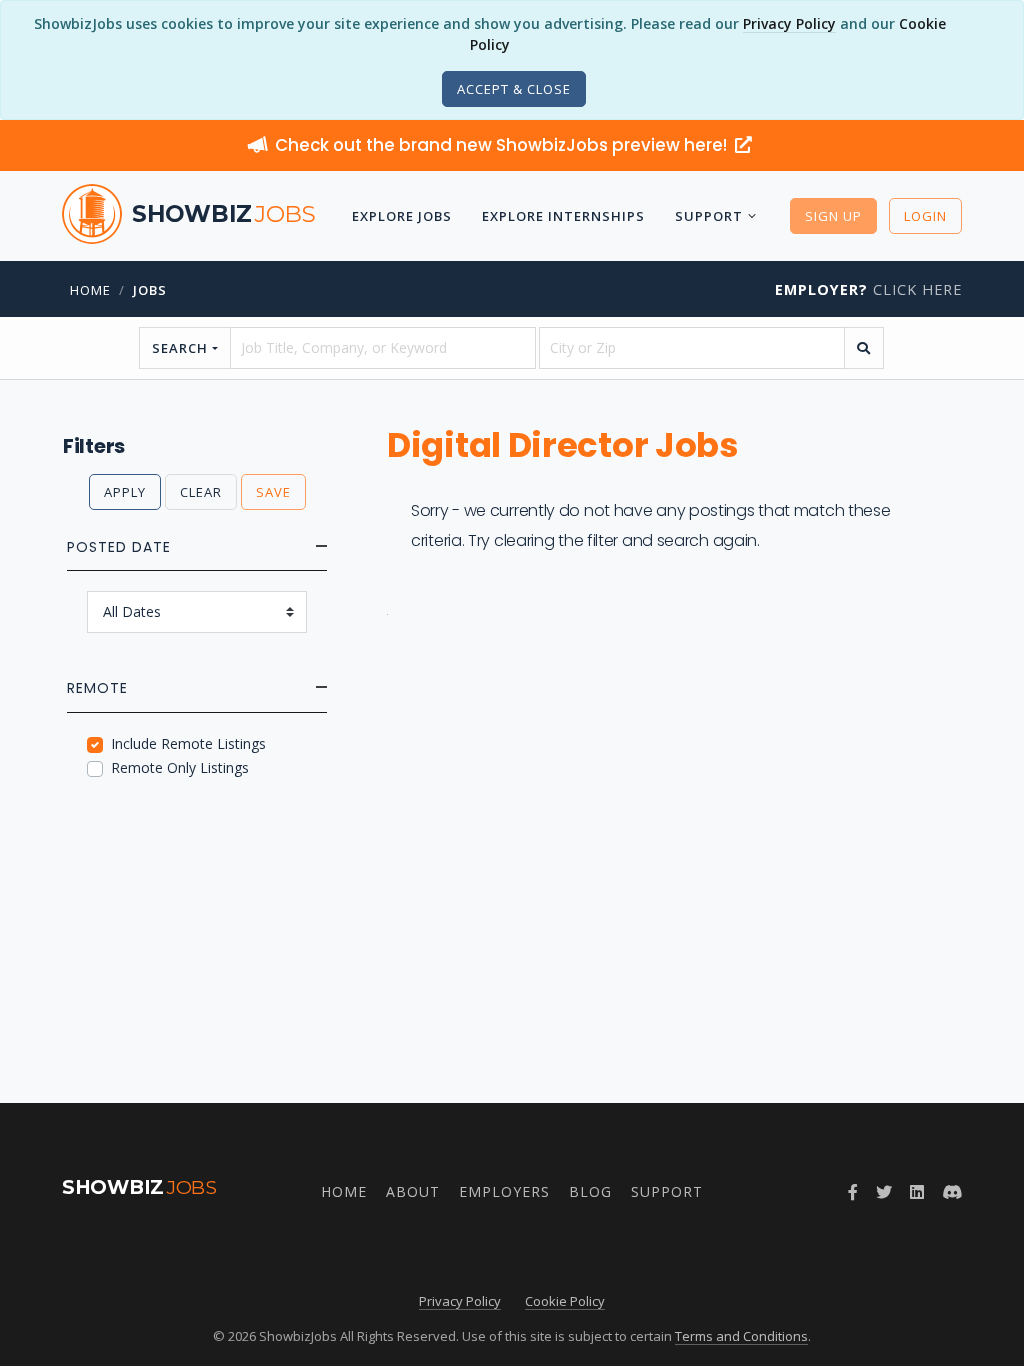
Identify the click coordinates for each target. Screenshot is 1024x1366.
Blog (590, 1191)
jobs (150, 290)
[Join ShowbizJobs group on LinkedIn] (917, 1192)
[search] (864, 348)
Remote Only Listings (180, 767)
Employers (504, 1191)
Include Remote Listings (188, 743)
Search (180, 348)
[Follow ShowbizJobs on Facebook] (853, 1192)
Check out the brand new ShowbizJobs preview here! (503, 145)
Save (273, 492)
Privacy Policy (789, 23)
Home (90, 290)
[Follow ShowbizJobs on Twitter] (884, 1192)
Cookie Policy (565, 1301)
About (413, 1191)
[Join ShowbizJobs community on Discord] (952, 1192)
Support (709, 216)
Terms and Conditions (741, 1336)
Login (925, 216)
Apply (125, 492)
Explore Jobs (402, 216)
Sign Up (833, 216)
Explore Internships (563, 216)
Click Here (868, 289)
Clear (201, 492)
